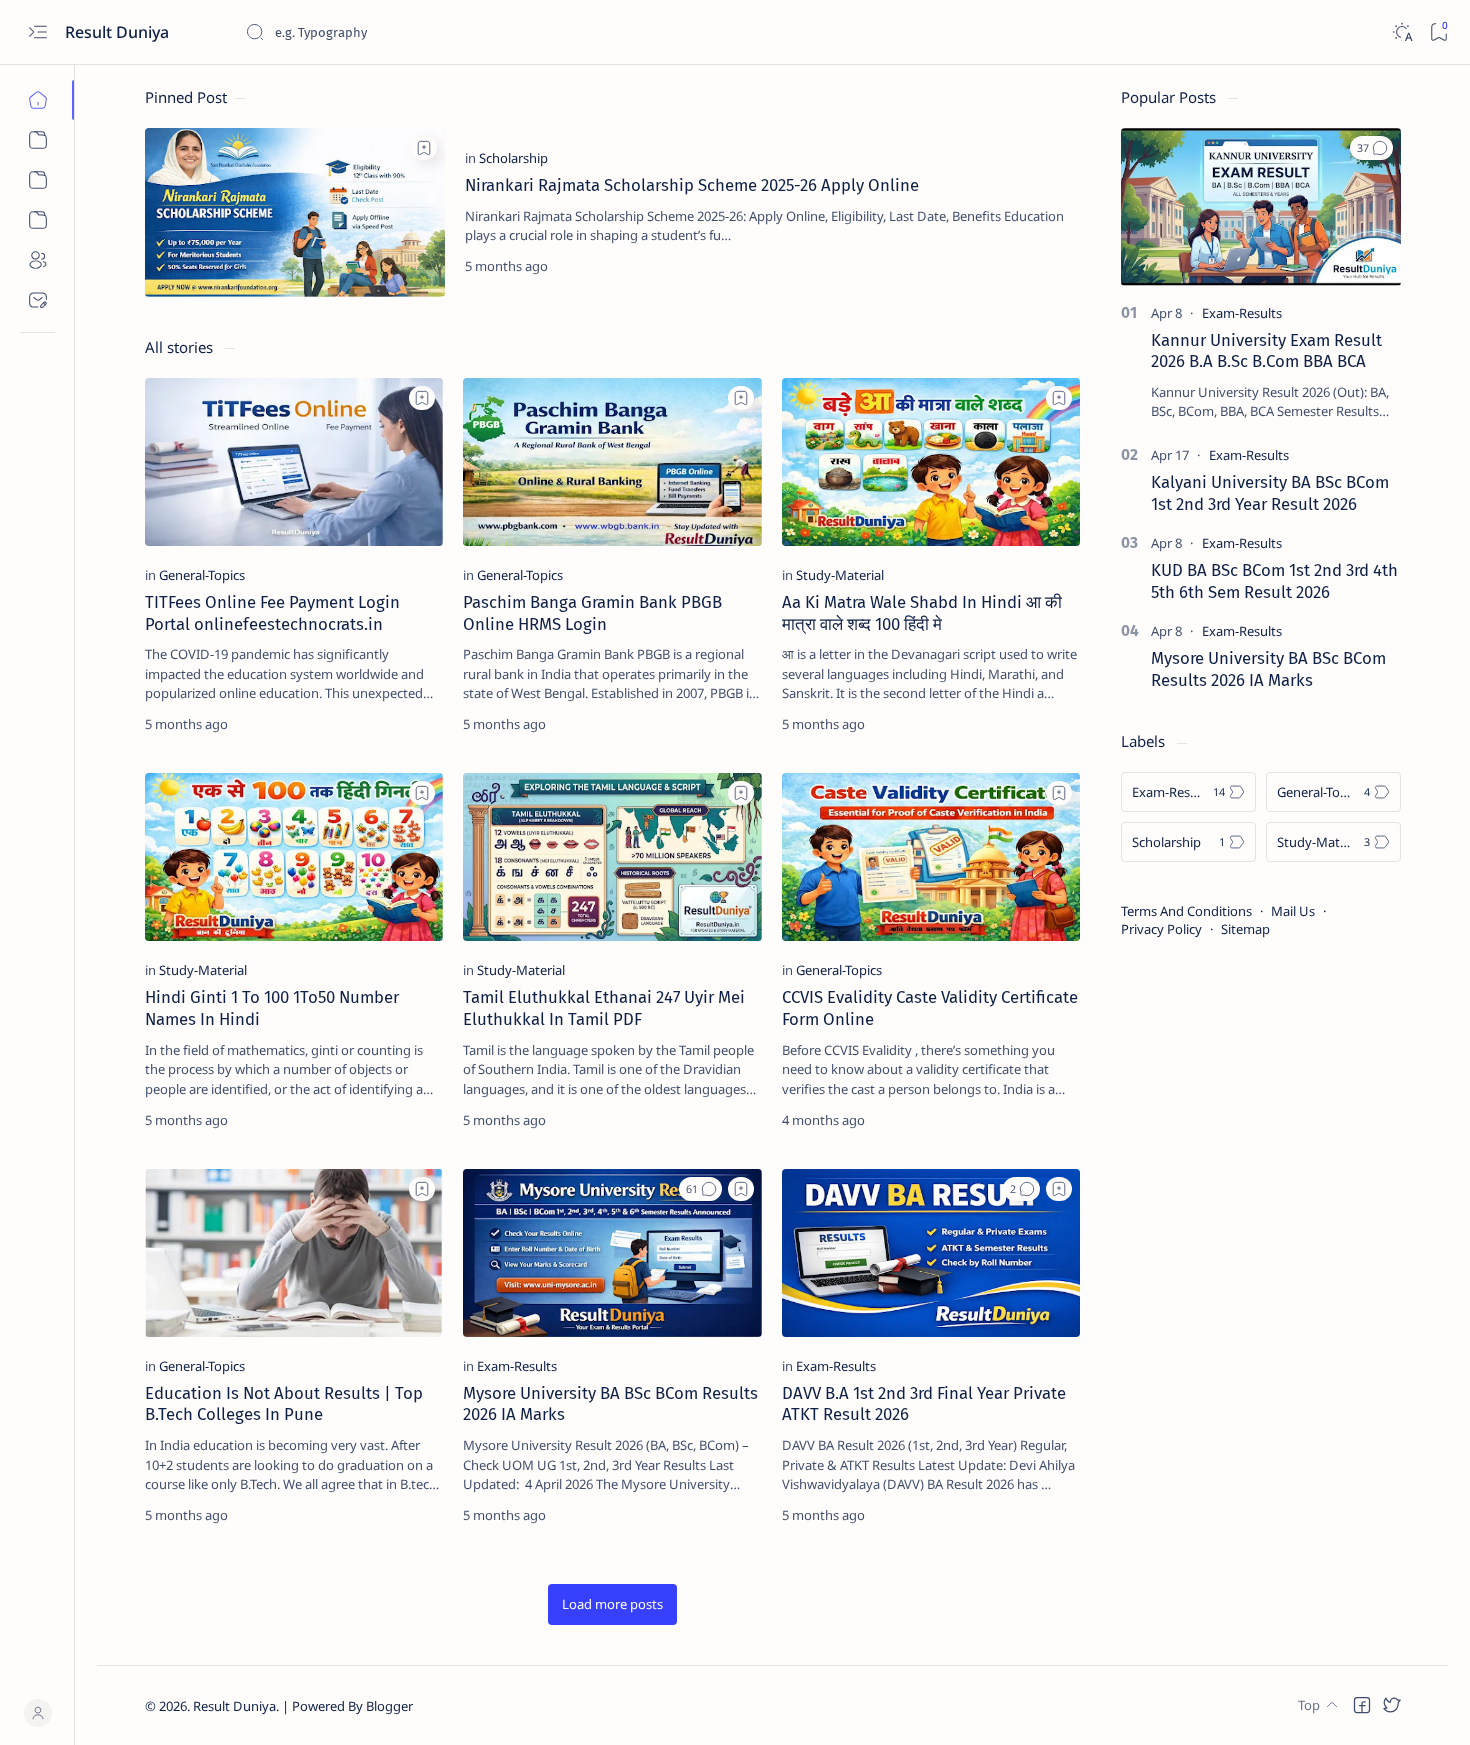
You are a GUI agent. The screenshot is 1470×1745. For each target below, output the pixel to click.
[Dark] (1401, 32)
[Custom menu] (37, 140)
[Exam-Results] (517, 1366)
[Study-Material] (840, 575)
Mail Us (1293, 911)
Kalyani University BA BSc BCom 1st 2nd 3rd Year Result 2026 (1270, 493)
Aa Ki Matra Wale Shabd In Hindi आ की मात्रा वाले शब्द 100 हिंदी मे (922, 613)
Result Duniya (234, 1706)
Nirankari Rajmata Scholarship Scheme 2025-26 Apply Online (692, 185)
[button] (700, 1189)
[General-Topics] (202, 575)
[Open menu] (37, 32)
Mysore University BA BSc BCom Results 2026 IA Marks (1268, 669)
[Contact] (37, 300)
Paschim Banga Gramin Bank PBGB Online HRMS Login (592, 613)
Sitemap (1245, 929)
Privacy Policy (1161, 929)
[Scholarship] (513, 158)
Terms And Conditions (1186, 911)
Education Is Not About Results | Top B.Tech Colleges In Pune (284, 1404)
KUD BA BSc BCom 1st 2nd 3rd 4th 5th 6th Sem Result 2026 (1274, 581)
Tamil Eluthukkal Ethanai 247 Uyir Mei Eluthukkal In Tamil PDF (604, 1008)
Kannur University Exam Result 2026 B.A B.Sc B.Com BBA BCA (1266, 351)
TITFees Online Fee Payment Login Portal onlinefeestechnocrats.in (272, 613)
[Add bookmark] (424, 148)
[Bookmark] (1438, 32)
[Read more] (1048, 266)
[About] (37, 260)
